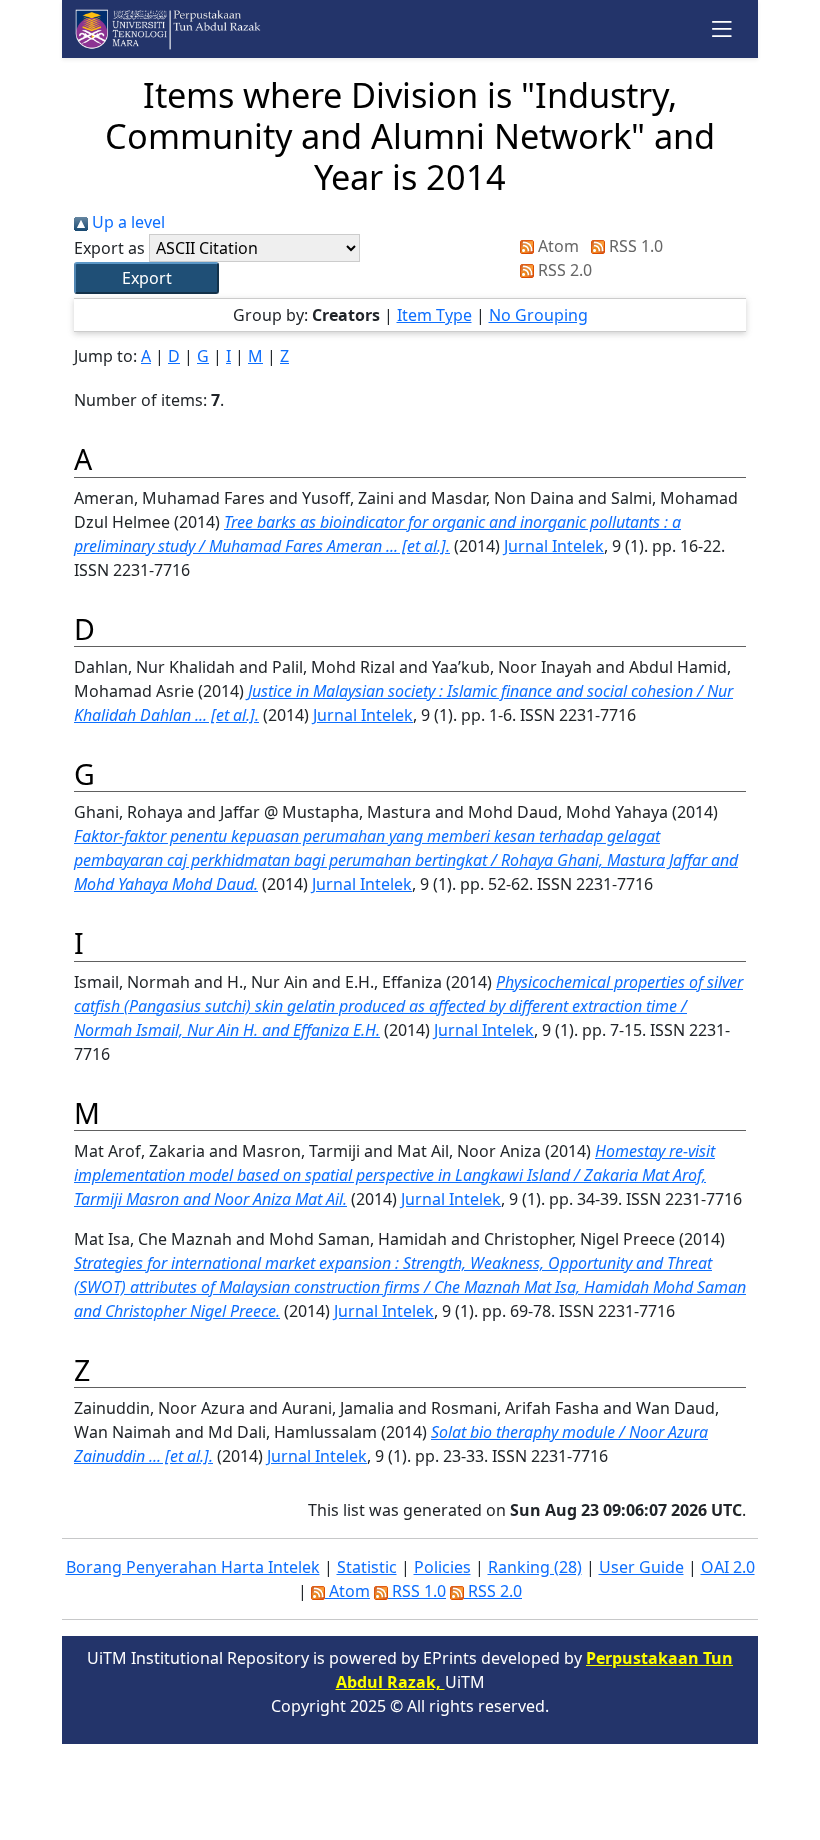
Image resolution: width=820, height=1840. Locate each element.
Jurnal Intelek (554, 546)
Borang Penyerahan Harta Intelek (193, 1567)
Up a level (126, 222)
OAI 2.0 (728, 1567)
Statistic (367, 1567)
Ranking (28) (535, 1567)
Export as (109, 248)
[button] (146, 278)
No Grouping (538, 315)
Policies (442, 1567)
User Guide (641, 1567)
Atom (556, 246)
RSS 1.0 (634, 246)
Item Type (434, 315)
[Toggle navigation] (722, 28)
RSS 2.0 (563, 270)
